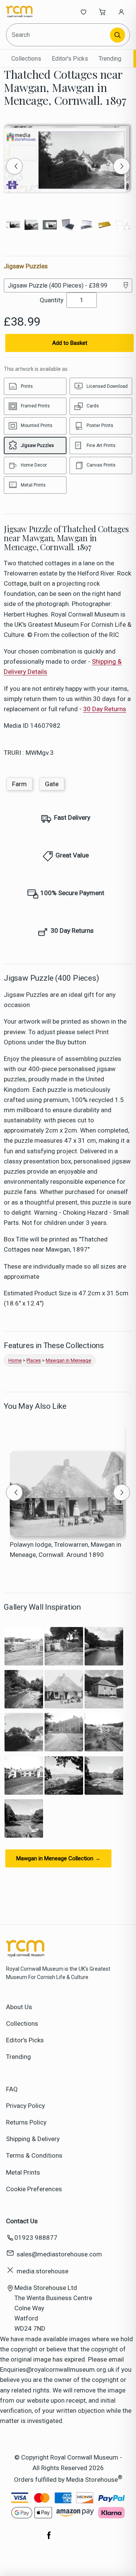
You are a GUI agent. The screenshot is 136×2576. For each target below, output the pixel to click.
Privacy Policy (25, 2106)
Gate (52, 784)
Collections (26, 59)
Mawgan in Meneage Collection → (58, 1858)
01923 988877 (36, 2238)
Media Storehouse (92, 2479)
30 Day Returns (105, 709)
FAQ (12, 2089)
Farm (19, 784)
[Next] (122, 166)
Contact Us (22, 2221)
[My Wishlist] (83, 12)
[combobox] (59, 35)
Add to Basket (70, 343)
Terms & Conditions (34, 2155)
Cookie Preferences (34, 2189)
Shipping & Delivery (33, 2139)
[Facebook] (49, 2539)
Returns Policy (26, 2122)
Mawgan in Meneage (68, 1360)
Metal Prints (23, 2172)
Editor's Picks (70, 59)
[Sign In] (121, 12)
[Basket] (102, 12)
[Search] (117, 35)
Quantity (52, 300)
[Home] (31, 12)
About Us (19, 2007)
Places (34, 1360)
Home (15, 1360)
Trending (110, 59)
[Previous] (14, 166)
